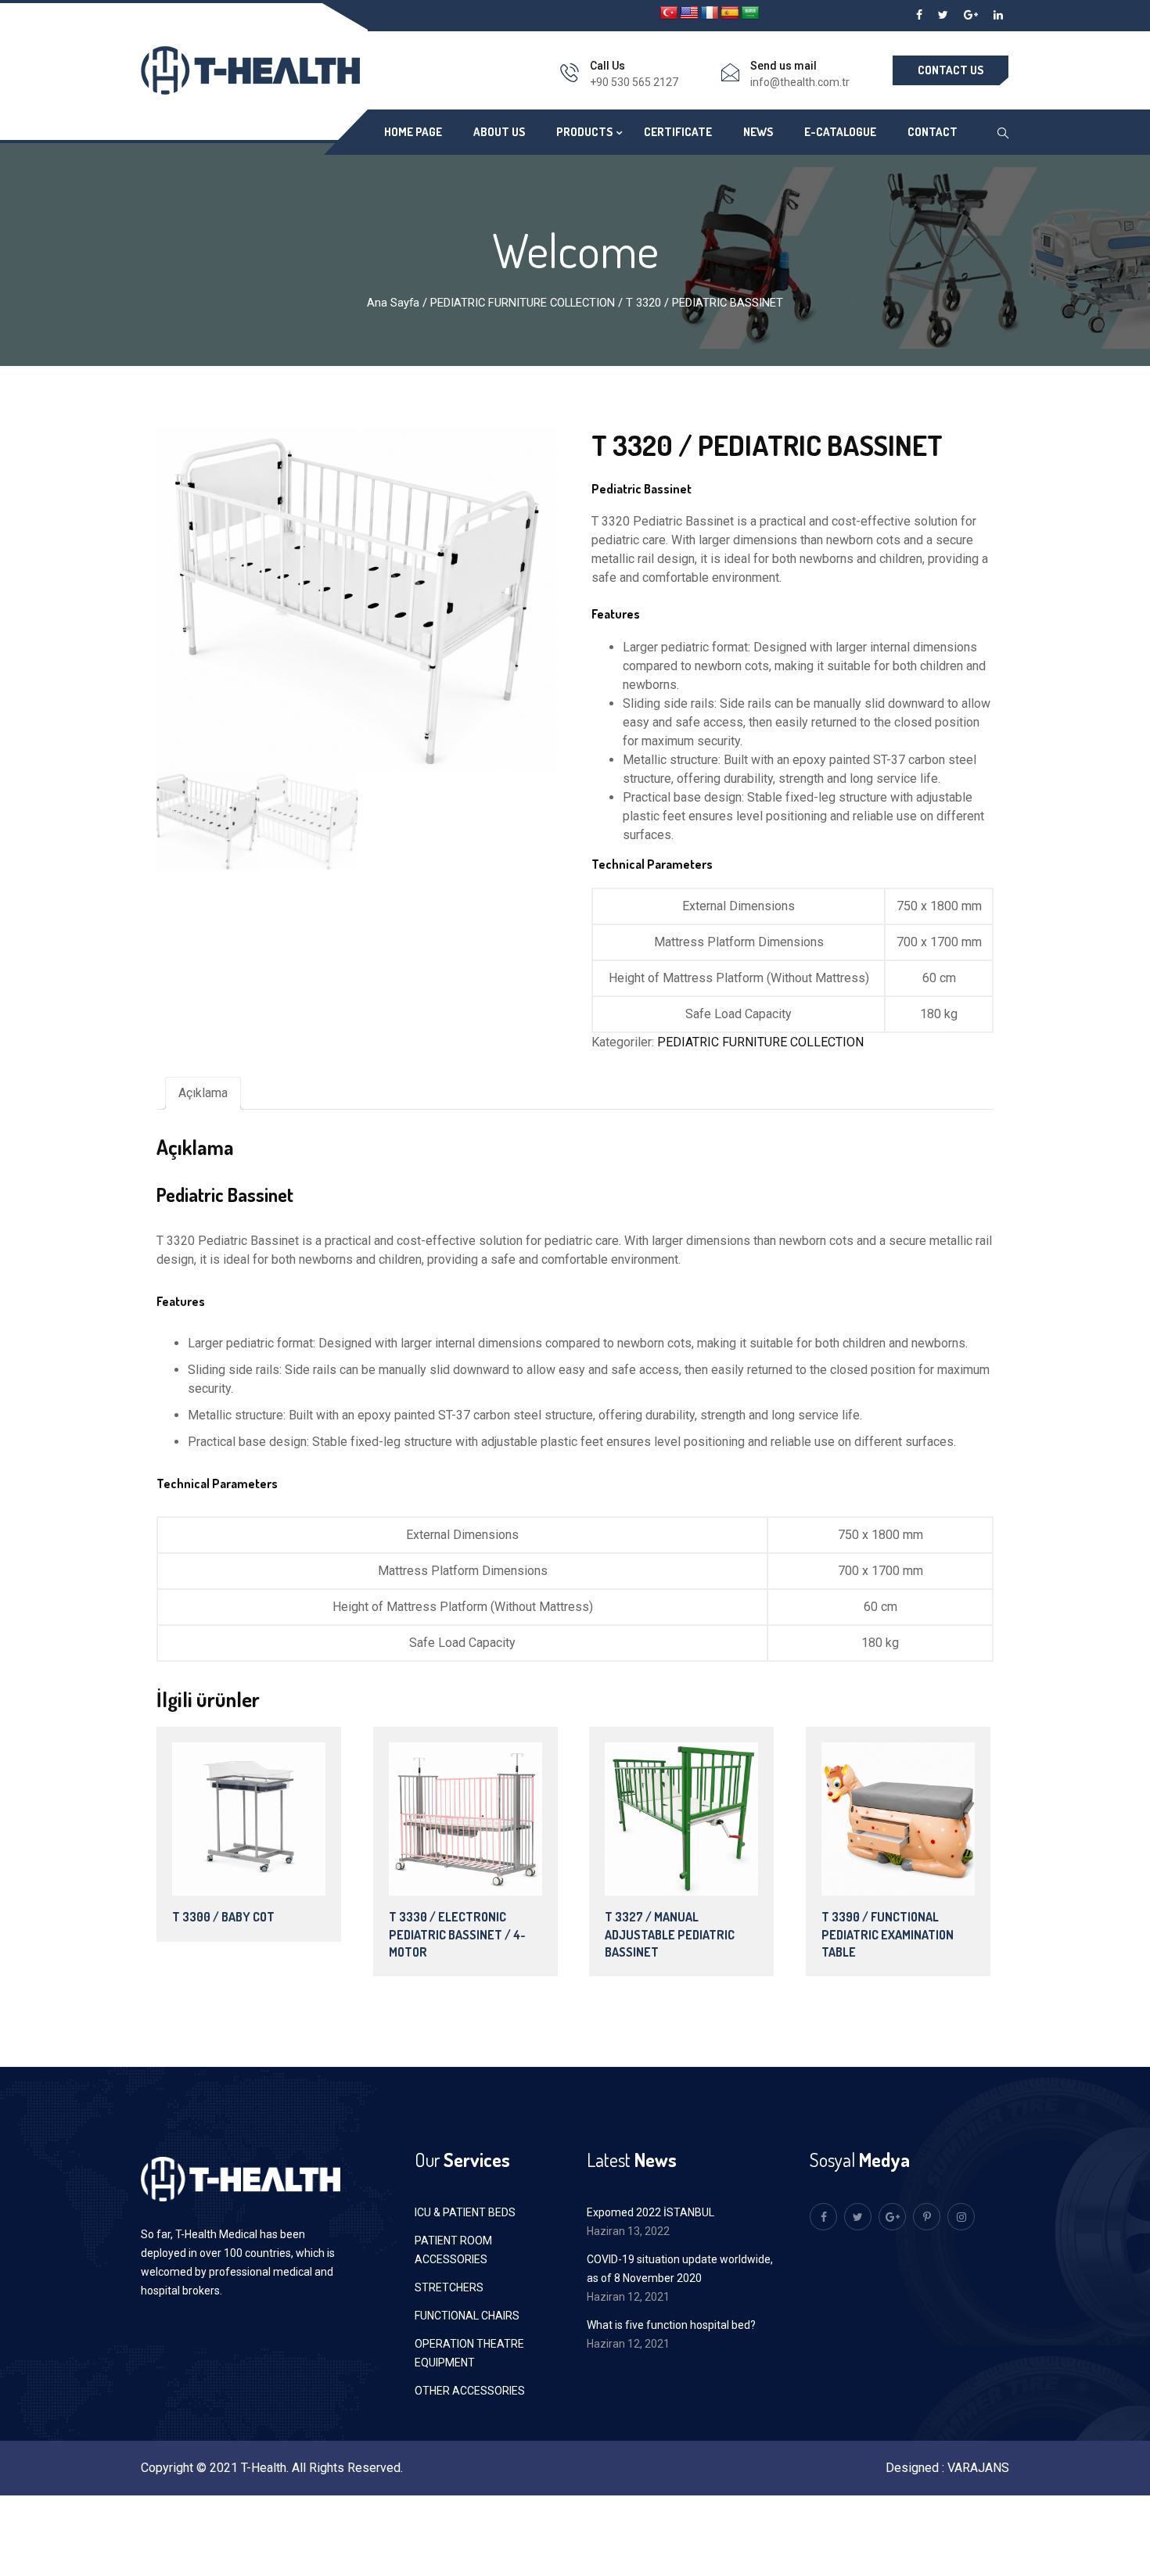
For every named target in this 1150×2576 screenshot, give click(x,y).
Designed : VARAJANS (947, 2468)
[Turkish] (669, 13)
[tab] (203, 1093)
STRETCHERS (449, 2287)
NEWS (758, 132)
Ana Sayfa (393, 303)
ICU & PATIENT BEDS (465, 2212)
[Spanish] (730, 13)
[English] (689, 13)
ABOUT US (499, 132)
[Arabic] (750, 13)
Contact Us (951, 70)
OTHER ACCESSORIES (470, 2391)
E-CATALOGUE (840, 132)
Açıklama (203, 1093)
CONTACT (933, 132)
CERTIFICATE (678, 132)
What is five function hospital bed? (671, 2325)
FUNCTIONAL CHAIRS (467, 2316)
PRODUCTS (584, 132)
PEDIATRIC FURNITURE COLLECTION (523, 303)
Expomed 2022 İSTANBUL (650, 2212)
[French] (710, 13)
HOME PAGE (413, 132)
